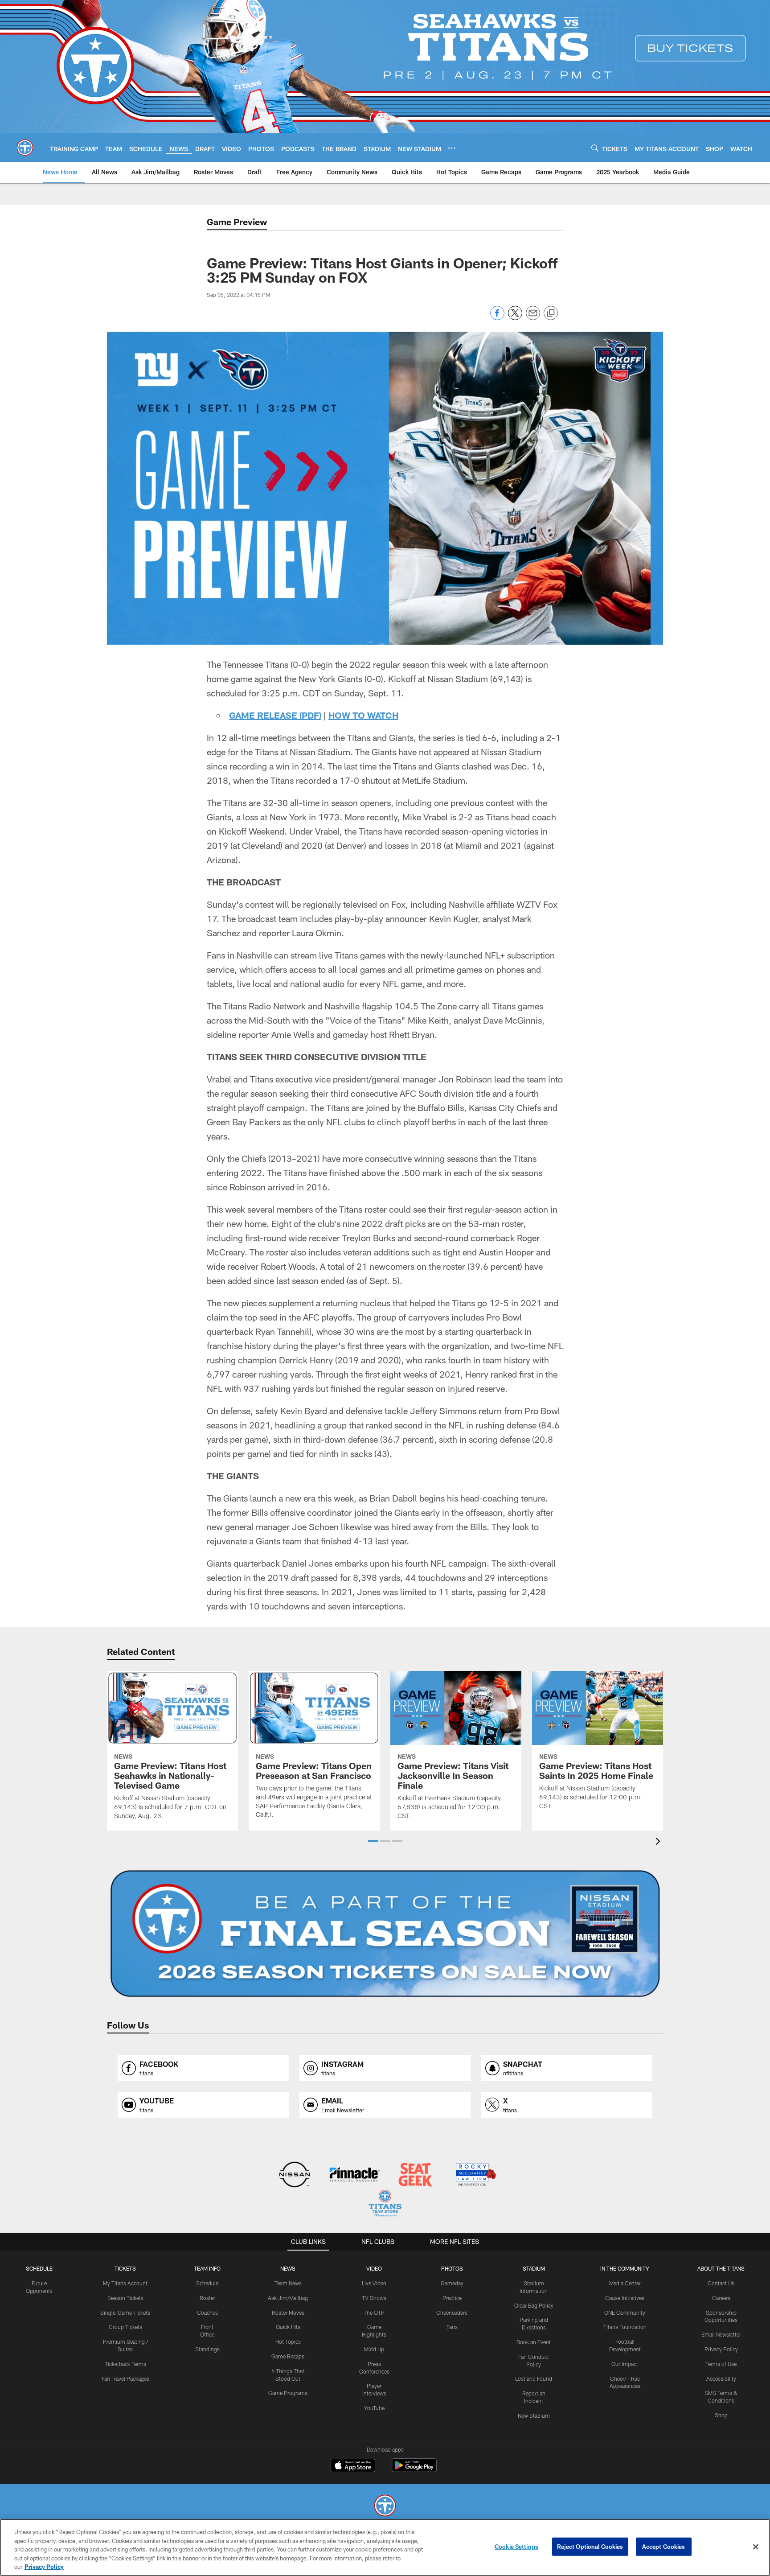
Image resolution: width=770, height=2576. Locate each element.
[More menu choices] (452, 148)
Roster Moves (288, 2313)
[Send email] (533, 318)
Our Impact (625, 2364)
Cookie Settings (516, 2547)
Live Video (374, 2283)
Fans (452, 2327)
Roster (207, 2298)
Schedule (39, 2268)
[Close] (756, 2547)
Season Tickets (125, 2298)
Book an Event (534, 2342)
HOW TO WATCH (363, 715)
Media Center (625, 2283)
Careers (721, 2298)
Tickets (125, 2268)
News (288, 2268)
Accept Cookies (664, 2547)
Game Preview (237, 222)
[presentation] (659, 1842)
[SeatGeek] (415, 2175)
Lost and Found (534, 2378)
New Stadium (534, 2416)
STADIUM (534, 2268)
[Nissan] (294, 2175)
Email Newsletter (721, 2334)
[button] (373, 1841)
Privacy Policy (721, 2349)
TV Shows (374, 2298)
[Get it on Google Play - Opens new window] (414, 2470)
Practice (452, 2298)
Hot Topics (288, 2341)
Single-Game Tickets (125, 2313)
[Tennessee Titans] (385, 2507)
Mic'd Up (374, 2349)
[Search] (595, 148)
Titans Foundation (625, 2327)
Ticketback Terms (125, 2364)
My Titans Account (125, 2283)
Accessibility (721, 2378)
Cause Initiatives (625, 2298)
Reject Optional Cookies (590, 2547)
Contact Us (721, 2283)
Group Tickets (125, 2327)
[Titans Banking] (355, 2175)
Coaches (207, 2313)
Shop (721, 2415)
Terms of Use (721, 2364)
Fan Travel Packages (125, 2378)
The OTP (374, 2313)
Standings (207, 2349)
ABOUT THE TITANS (721, 2268)
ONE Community (625, 2313)
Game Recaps (288, 2356)
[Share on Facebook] (497, 318)
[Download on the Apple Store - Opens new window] (353, 2466)
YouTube (374, 2408)
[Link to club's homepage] (25, 148)
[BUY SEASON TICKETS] (385, 1934)
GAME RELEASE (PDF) (275, 715)
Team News (288, 2283)
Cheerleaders (452, 2313)
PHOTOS (452, 2268)
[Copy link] (551, 313)
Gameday (452, 2283)
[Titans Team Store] (385, 2204)
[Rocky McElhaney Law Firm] (475, 2175)
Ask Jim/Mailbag (288, 2298)
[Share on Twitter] (515, 318)
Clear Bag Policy (534, 2305)
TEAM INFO (207, 2268)
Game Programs (288, 2393)
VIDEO (374, 2268)
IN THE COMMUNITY (625, 2268)
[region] (385, 2547)
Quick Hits (288, 2327)
